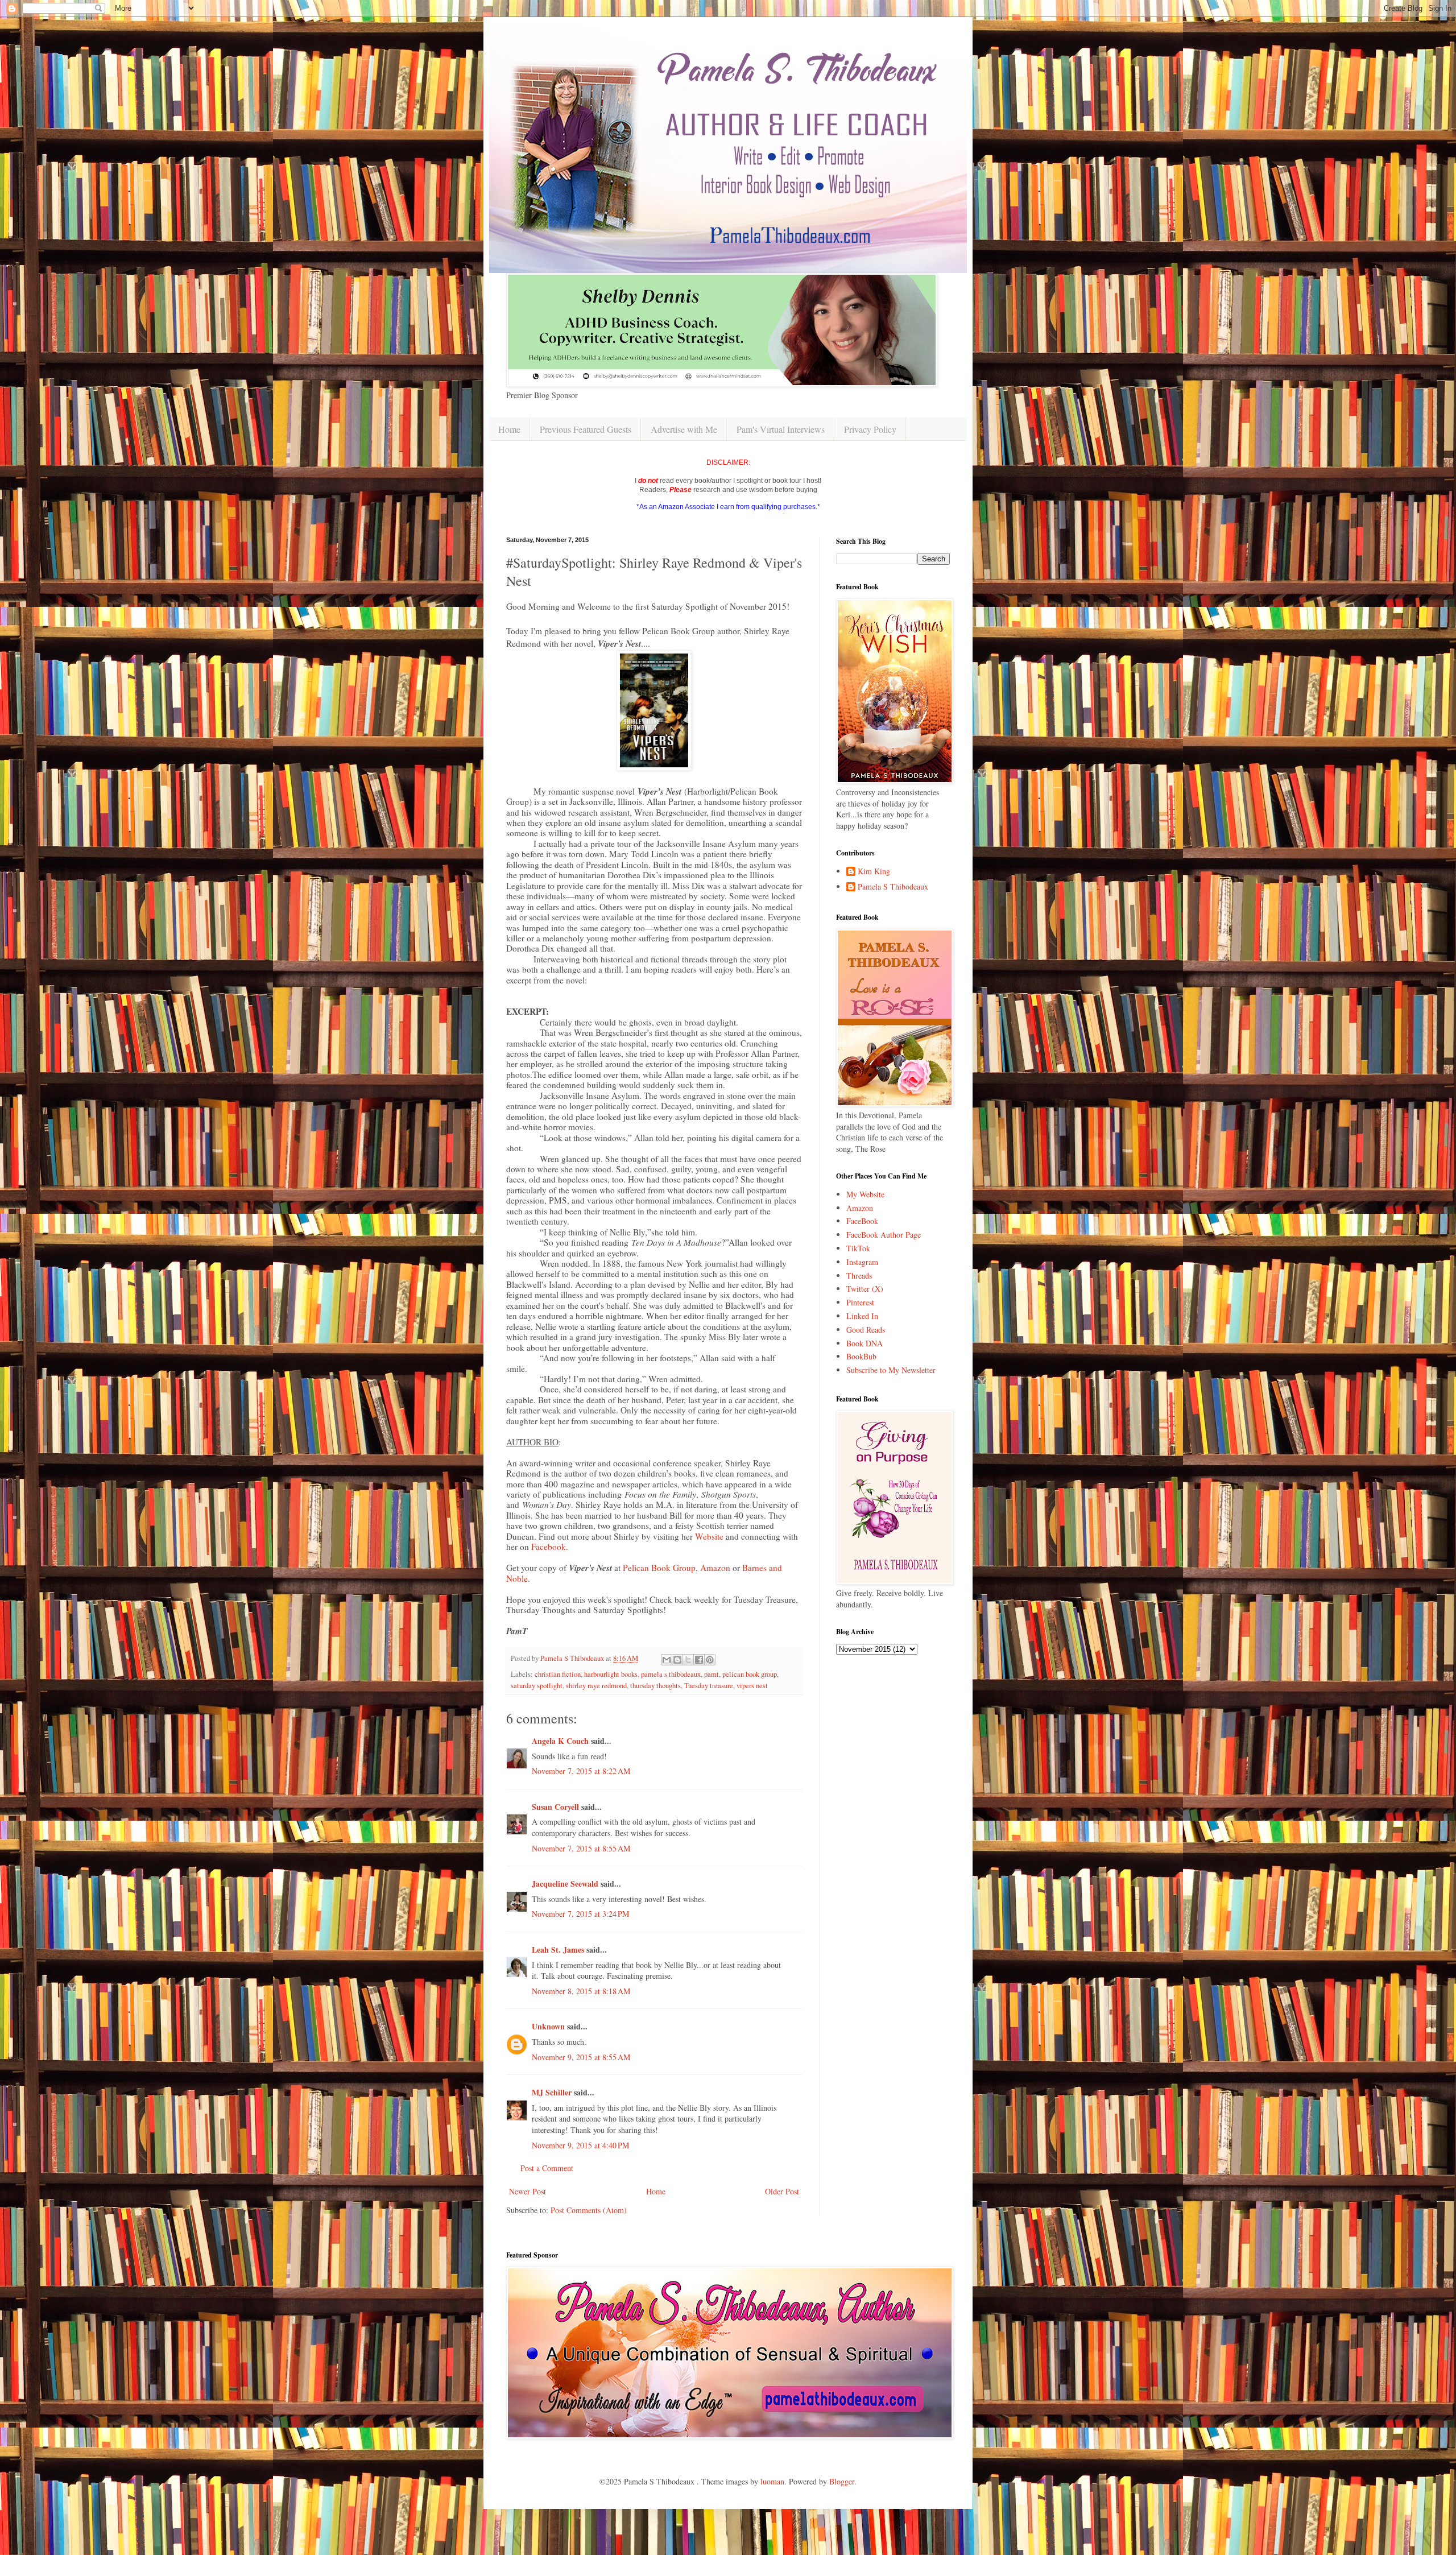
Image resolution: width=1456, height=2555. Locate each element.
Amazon (715, 1568)
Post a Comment (547, 2168)
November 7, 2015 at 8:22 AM (581, 1771)
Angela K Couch (560, 1741)
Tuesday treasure (709, 1686)
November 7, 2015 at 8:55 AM (581, 1848)
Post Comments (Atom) (589, 2210)
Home (509, 429)
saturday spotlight (537, 1686)
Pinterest (860, 1302)
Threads (859, 1276)
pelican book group (750, 1674)
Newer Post (528, 2191)
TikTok (858, 1248)
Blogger (842, 2481)
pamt (712, 1674)
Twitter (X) (865, 1289)
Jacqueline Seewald (565, 1884)
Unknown (548, 2026)
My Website (865, 1194)
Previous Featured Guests (586, 429)
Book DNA (864, 1343)
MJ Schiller (552, 2092)
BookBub (861, 1356)
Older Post (782, 2191)
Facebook (549, 1547)
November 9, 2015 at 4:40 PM (580, 2145)
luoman (772, 2481)
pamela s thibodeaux (671, 1674)
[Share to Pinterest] (710, 1660)
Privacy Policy (870, 429)
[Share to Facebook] (699, 1660)
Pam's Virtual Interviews (781, 429)
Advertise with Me (684, 429)
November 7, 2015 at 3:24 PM (580, 1914)
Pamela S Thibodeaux (893, 887)
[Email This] (667, 1660)
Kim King (874, 872)
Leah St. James (558, 1950)
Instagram (862, 1262)
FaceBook (862, 1221)
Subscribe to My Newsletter (891, 1370)
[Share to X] (688, 1660)
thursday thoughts (655, 1686)
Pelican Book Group (659, 1568)
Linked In (862, 1316)
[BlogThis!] (677, 1660)
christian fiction (558, 1674)
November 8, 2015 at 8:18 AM (581, 1991)
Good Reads (866, 1330)
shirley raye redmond (596, 1686)
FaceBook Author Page (884, 1235)
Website (709, 1536)
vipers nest (752, 1686)
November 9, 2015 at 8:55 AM (581, 2057)
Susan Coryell (555, 1807)
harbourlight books (611, 1674)
